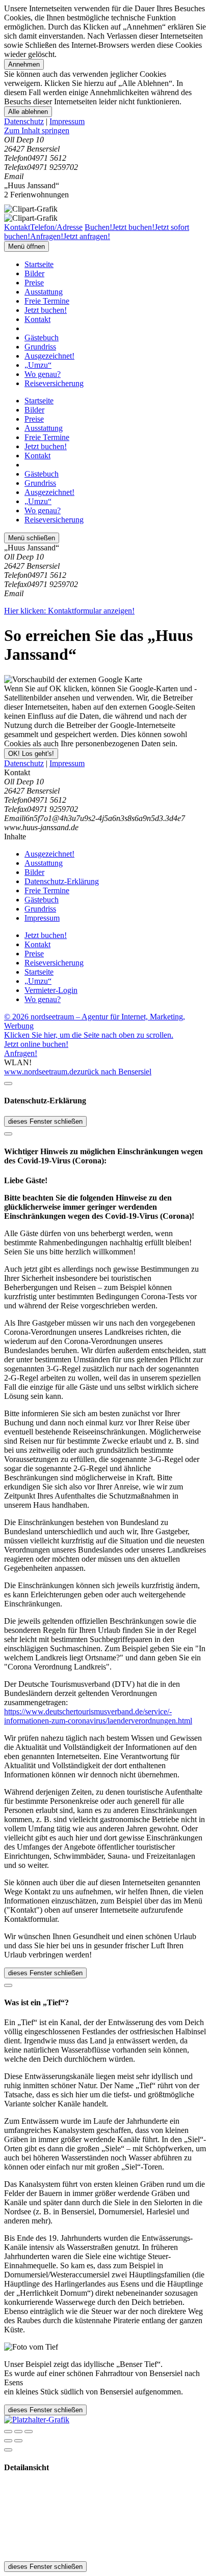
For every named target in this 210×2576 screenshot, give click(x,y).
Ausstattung (44, 292)
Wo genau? (43, 374)
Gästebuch (42, 338)
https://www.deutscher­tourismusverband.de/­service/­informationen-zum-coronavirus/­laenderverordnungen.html (98, 1716)
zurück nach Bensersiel (114, 1072)
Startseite (39, 264)
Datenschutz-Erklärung (62, 881)
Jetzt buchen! (46, 310)
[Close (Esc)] (8, 2432)
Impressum (67, 121)
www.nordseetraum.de (41, 1072)
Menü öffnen (27, 246)
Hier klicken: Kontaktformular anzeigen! (69, 611)
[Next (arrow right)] (18, 2441)
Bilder (34, 273)
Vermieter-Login (51, 990)
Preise (34, 283)
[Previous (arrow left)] (8, 2441)
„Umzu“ (38, 365)
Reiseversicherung (54, 383)
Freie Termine (47, 301)
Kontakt (37, 319)
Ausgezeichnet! (49, 356)
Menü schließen (32, 538)
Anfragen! (21, 1053)
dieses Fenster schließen (45, 1121)
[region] (105, 131)
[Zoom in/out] (29, 2432)
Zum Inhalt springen (37, 130)
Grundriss (40, 347)
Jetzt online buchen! (36, 1044)
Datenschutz (24, 121)
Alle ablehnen (28, 112)
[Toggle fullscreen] (18, 2432)
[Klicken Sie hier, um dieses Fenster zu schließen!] (8, 1084)
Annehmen (24, 64)
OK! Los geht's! (31, 754)
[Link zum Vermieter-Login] (37, 2420)
